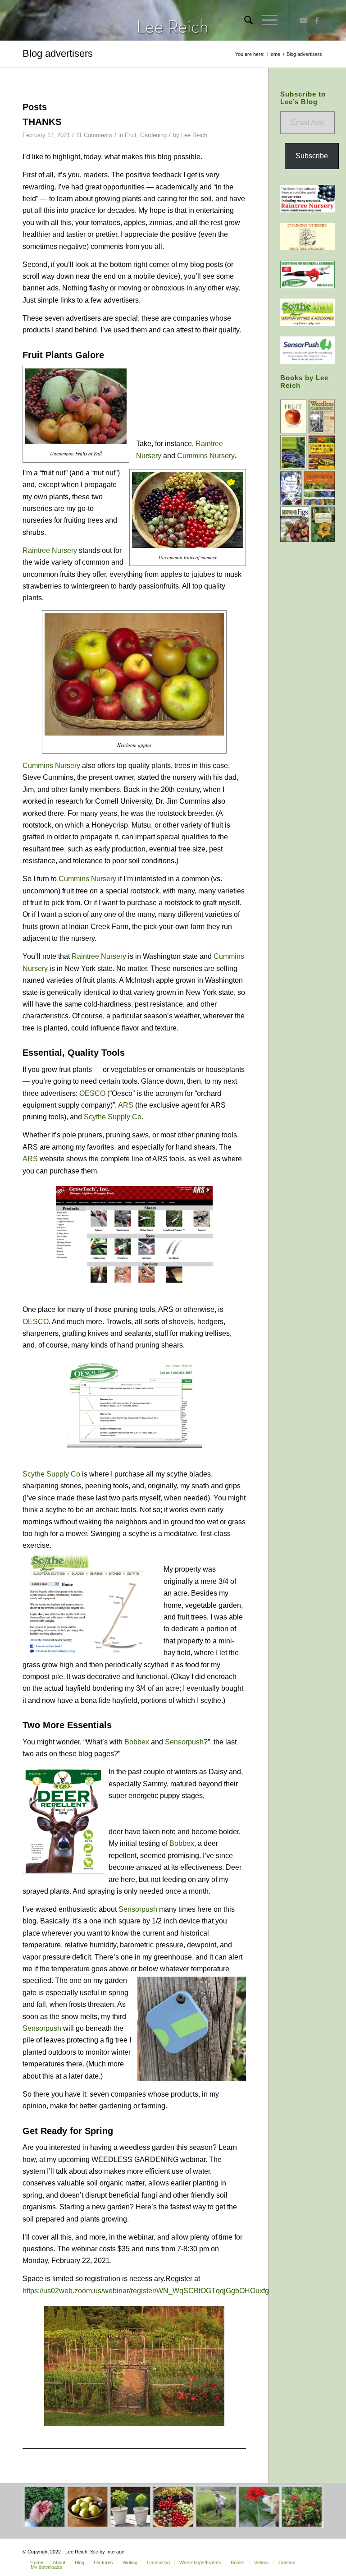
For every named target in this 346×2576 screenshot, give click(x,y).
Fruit (131, 135)
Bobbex (137, 1742)
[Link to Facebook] (317, 20)
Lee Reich (194, 135)
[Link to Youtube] (303, 20)
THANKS (42, 122)
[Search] (244, 20)
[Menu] (265, 20)
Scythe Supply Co (113, 1117)
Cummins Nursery (206, 456)
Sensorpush (184, 1742)
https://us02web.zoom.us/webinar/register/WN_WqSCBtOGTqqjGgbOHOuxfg (146, 2291)
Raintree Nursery (50, 550)
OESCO (92, 1093)
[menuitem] (244, 20)
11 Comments (94, 135)
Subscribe (312, 156)
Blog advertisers (58, 53)
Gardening (153, 135)
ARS (126, 1105)
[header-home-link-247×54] (173, 20)
